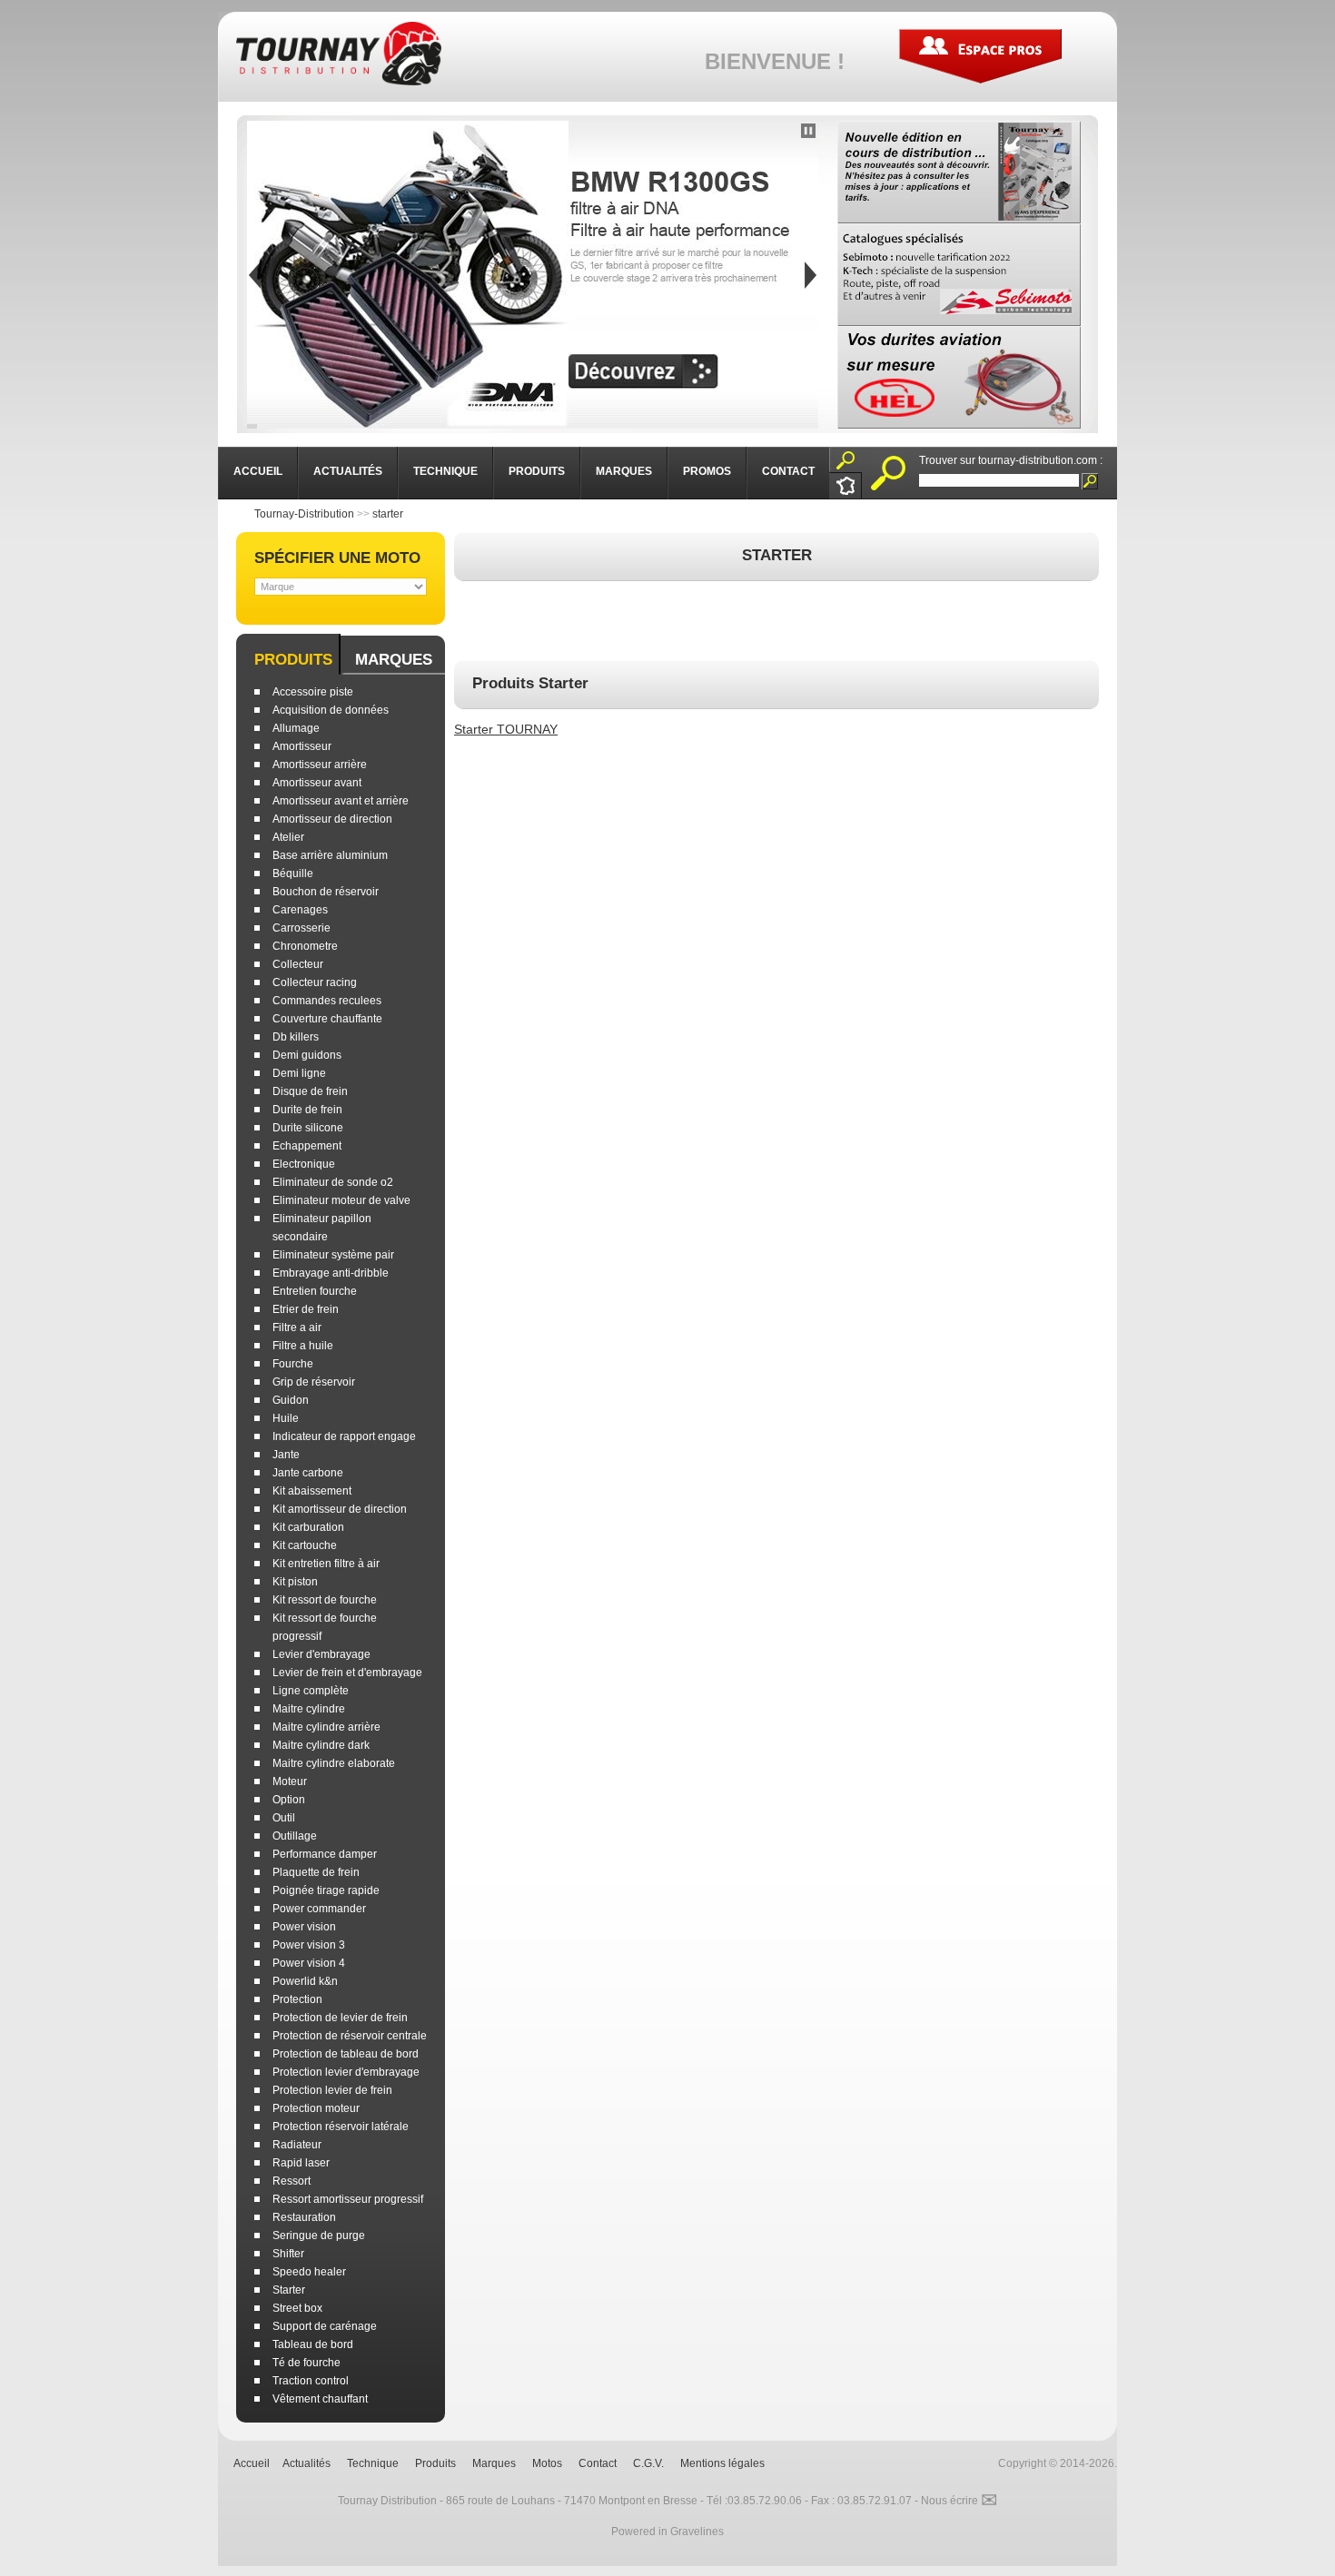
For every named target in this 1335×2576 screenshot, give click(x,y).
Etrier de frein (306, 1309)
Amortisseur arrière (320, 765)
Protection (297, 1999)
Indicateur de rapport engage (344, 1436)
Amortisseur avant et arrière (341, 801)
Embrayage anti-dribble (331, 1273)
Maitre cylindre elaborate (334, 1763)
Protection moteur (316, 2108)
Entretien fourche (315, 1291)
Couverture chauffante (327, 1019)
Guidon (291, 1400)
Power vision (304, 1927)
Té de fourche (307, 2363)
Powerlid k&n (305, 1981)
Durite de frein (307, 1110)
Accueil (252, 2463)
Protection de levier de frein (340, 2018)
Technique (373, 2463)
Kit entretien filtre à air (326, 1564)
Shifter (288, 2254)
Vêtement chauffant (320, 2399)
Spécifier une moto (337, 558)
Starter (289, 2290)
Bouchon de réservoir (326, 892)
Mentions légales (722, 2463)
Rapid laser (301, 2163)
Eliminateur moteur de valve (341, 1200)
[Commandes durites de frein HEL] (959, 377)
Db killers (296, 1037)
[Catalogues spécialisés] (959, 275)
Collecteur (298, 964)
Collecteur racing (315, 982)
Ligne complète (311, 1691)
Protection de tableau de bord (346, 2054)
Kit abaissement (312, 1491)
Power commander (319, 1909)
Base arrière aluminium (330, 855)
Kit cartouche (305, 1545)
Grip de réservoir (314, 1382)
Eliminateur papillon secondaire (322, 1228)
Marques (394, 660)
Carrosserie (302, 928)
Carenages (300, 910)
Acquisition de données (331, 710)
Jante (286, 1455)
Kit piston (295, 1582)
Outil (284, 1818)
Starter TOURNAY (506, 729)
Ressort (292, 2181)
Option (289, 1800)
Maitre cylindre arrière (326, 1727)
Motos (547, 2463)
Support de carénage (325, 2326)
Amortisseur (302, 746)
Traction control (311, 2381)
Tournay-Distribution (304, 514)
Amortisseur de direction (332, 819)
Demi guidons (307, 1055)
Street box (297, 2308)
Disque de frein (310, 1091)
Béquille (293, 873)
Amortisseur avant (317, 783)
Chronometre (305, 946)
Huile (286, 1418)
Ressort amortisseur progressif (348, 2199)
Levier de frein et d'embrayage (347, 1673)
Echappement (307, 1146)
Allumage (296, 728)
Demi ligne (299, 1073)
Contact (598, 2463)
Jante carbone (308, 1473)
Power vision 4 (309, 1963)
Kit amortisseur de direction (340, 1509)
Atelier (288, 837)
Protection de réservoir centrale (350, 2036)
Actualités (307, 2463)
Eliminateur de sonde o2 (333, 1182)
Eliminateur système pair (333, 1255)
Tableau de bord (313, 2344)
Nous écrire (959, 2501)
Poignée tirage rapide (326, 1890)
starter (388, 514)
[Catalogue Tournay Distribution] (959, 172)
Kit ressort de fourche (325, 1600)
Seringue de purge (319, 2235)
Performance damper (325, 1854)
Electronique (304, 1164)
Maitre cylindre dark (321, 1745)
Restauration (304, 2217)
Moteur (290, 1781)
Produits (293, 660)
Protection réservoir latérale (341, 2127)
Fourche (293, 1364)
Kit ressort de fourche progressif (325, 1627)
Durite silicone (308, 1128)
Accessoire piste (313, 692)
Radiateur (297, 2145)
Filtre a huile (303, 1346)
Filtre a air (297, 1327)
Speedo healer (309, 2272)
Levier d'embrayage (321, 1654)
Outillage (295, 1836)
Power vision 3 (309, 1945)
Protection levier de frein (332, 2090)
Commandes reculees (327, 1001)
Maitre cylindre (309, 1709)
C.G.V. (648, 2463)
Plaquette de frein (316, 1872)
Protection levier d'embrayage (346, 2072)
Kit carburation (308, 1527)
